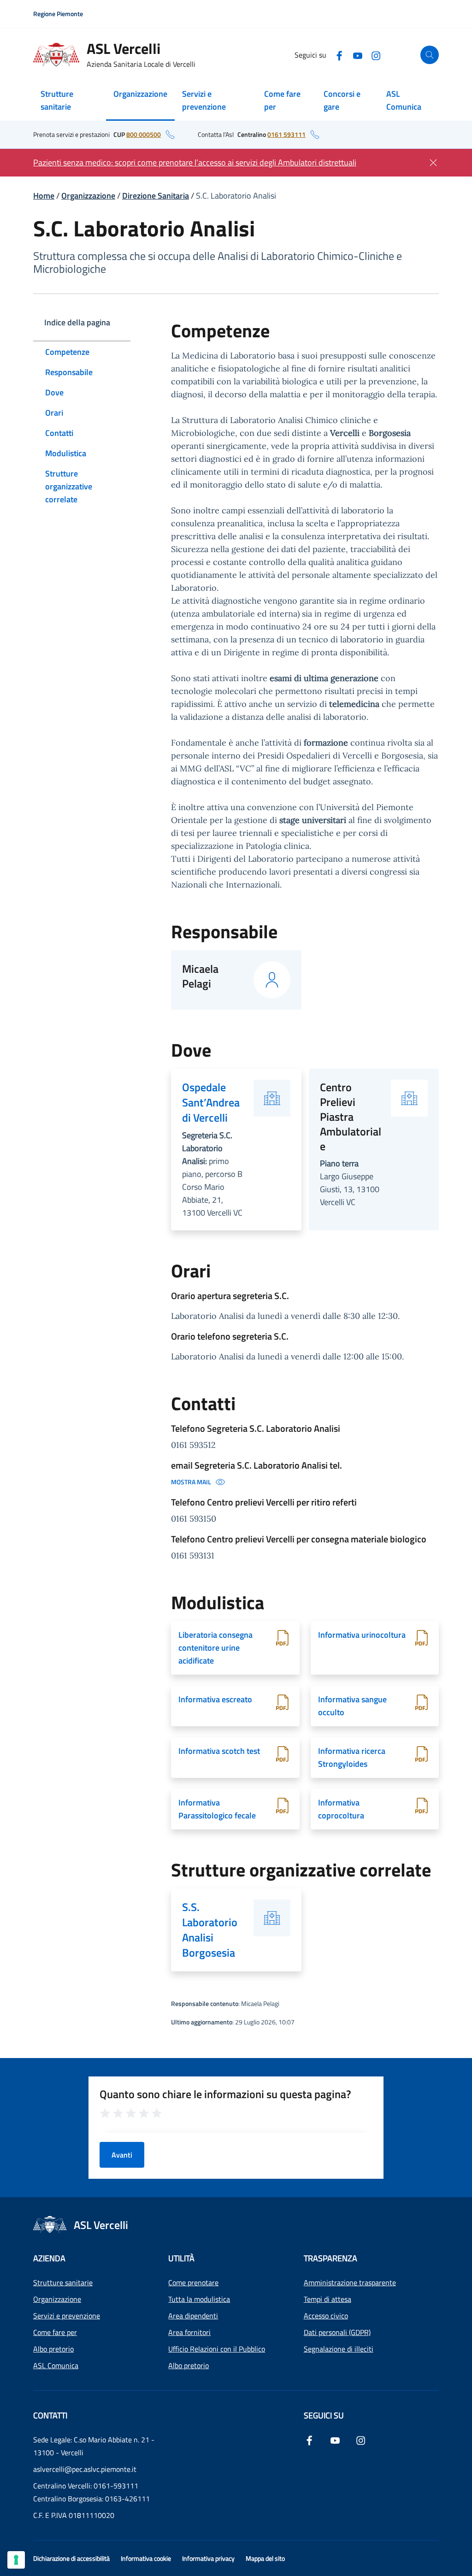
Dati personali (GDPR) (337, 2332)
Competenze (67, 352)
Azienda (49, 2258)
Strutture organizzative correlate (69, 486)
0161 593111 (286, 134)
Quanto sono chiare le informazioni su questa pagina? (225, 2094)
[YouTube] (358, 55)
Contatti (59, 433)
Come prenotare (193, 2282)
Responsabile (69, 372)
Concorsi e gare (342, 100)
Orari (54, 413)
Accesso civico (326, 2316)
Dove (54, 392)
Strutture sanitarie (57, 100)
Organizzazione (140, 94)
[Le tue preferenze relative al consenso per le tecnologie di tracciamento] (16, 2560)
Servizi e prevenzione (204, 100)
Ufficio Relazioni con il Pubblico (217, 2349)
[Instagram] (376, 55)
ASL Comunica (404, 100)
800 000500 (144, 134)
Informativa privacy (208, 2558)
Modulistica (66, 453)
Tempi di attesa (327, 2299)
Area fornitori (189, 2332)
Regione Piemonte (58, 14)
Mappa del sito (265, 2558)
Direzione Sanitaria (156, 196)
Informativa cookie (146, 2558)
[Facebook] (339, 55)
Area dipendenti (193, 2316)
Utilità (181, 2258)
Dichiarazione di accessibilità (71, 2558)
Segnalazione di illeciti (339, 2349)
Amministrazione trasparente (350, 2282)
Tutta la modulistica (199, 2299)
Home (44, 196)
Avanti (122, 2155)
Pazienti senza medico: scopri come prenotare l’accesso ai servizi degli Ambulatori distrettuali (195, 162)
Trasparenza (330, 2258)
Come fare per (282, 100)
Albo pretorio (53, 2349)
